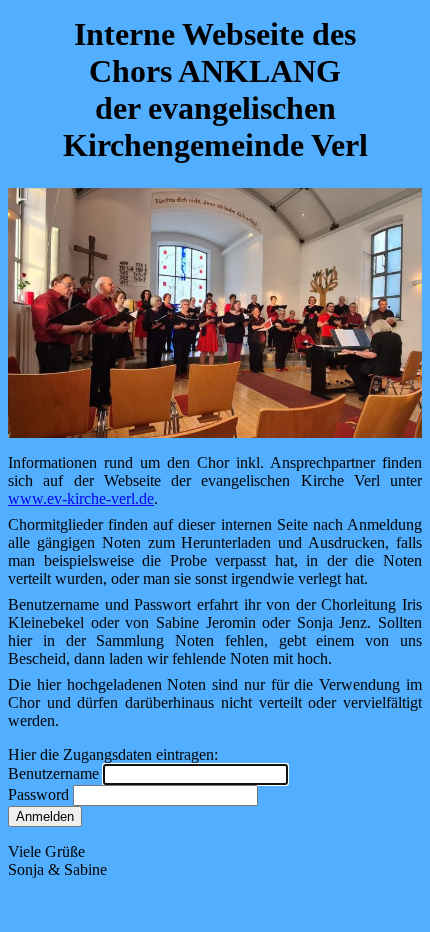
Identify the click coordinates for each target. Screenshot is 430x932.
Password (40, 794)
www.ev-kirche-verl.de (81, 498)
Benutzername (55, 773)
